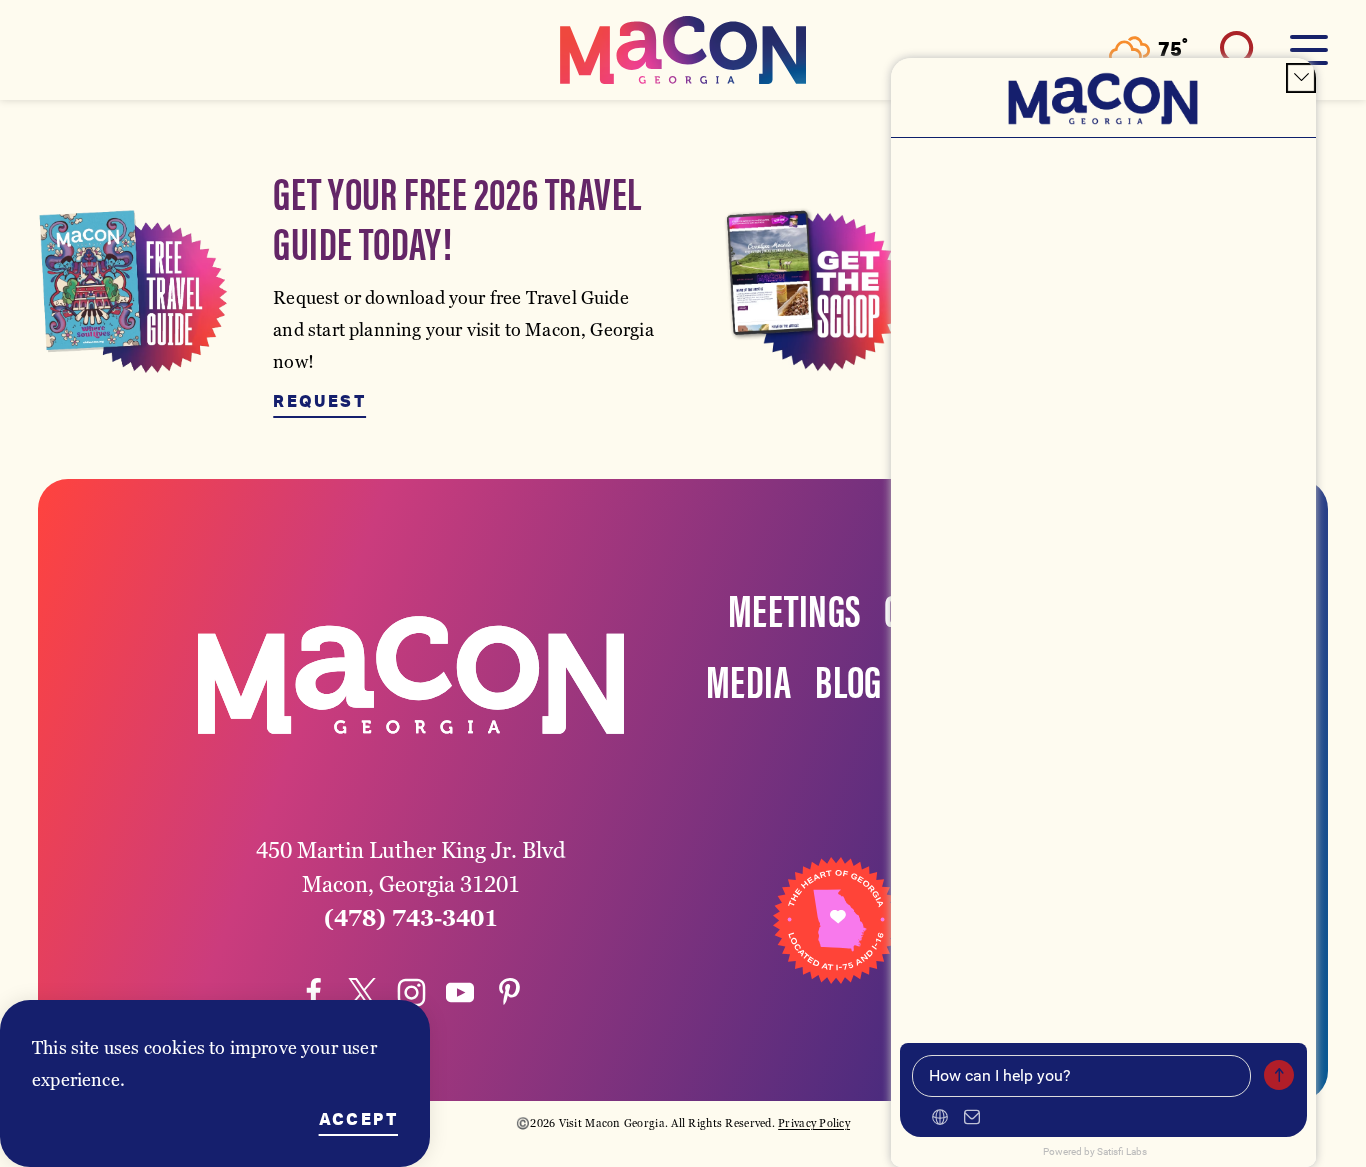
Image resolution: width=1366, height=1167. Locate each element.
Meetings (794, 608)
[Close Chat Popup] (1301, 78)
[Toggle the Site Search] (1239, 50)
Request (319, 402)
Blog (848, 679)
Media (748, 679)
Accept (358, 1120)
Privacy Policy (814, 1123)
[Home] (683, 50)
